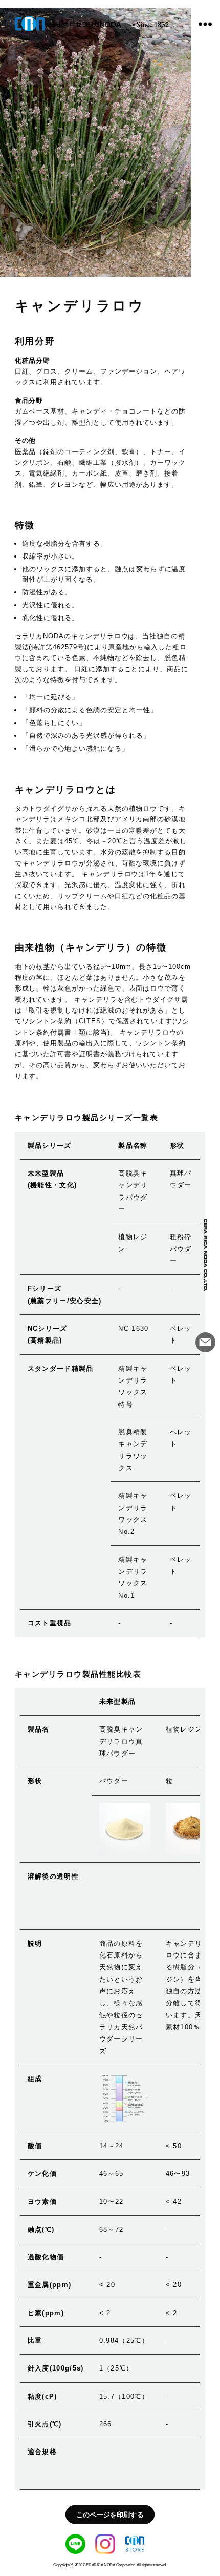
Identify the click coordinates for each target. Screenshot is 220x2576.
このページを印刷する (110, 2514)
